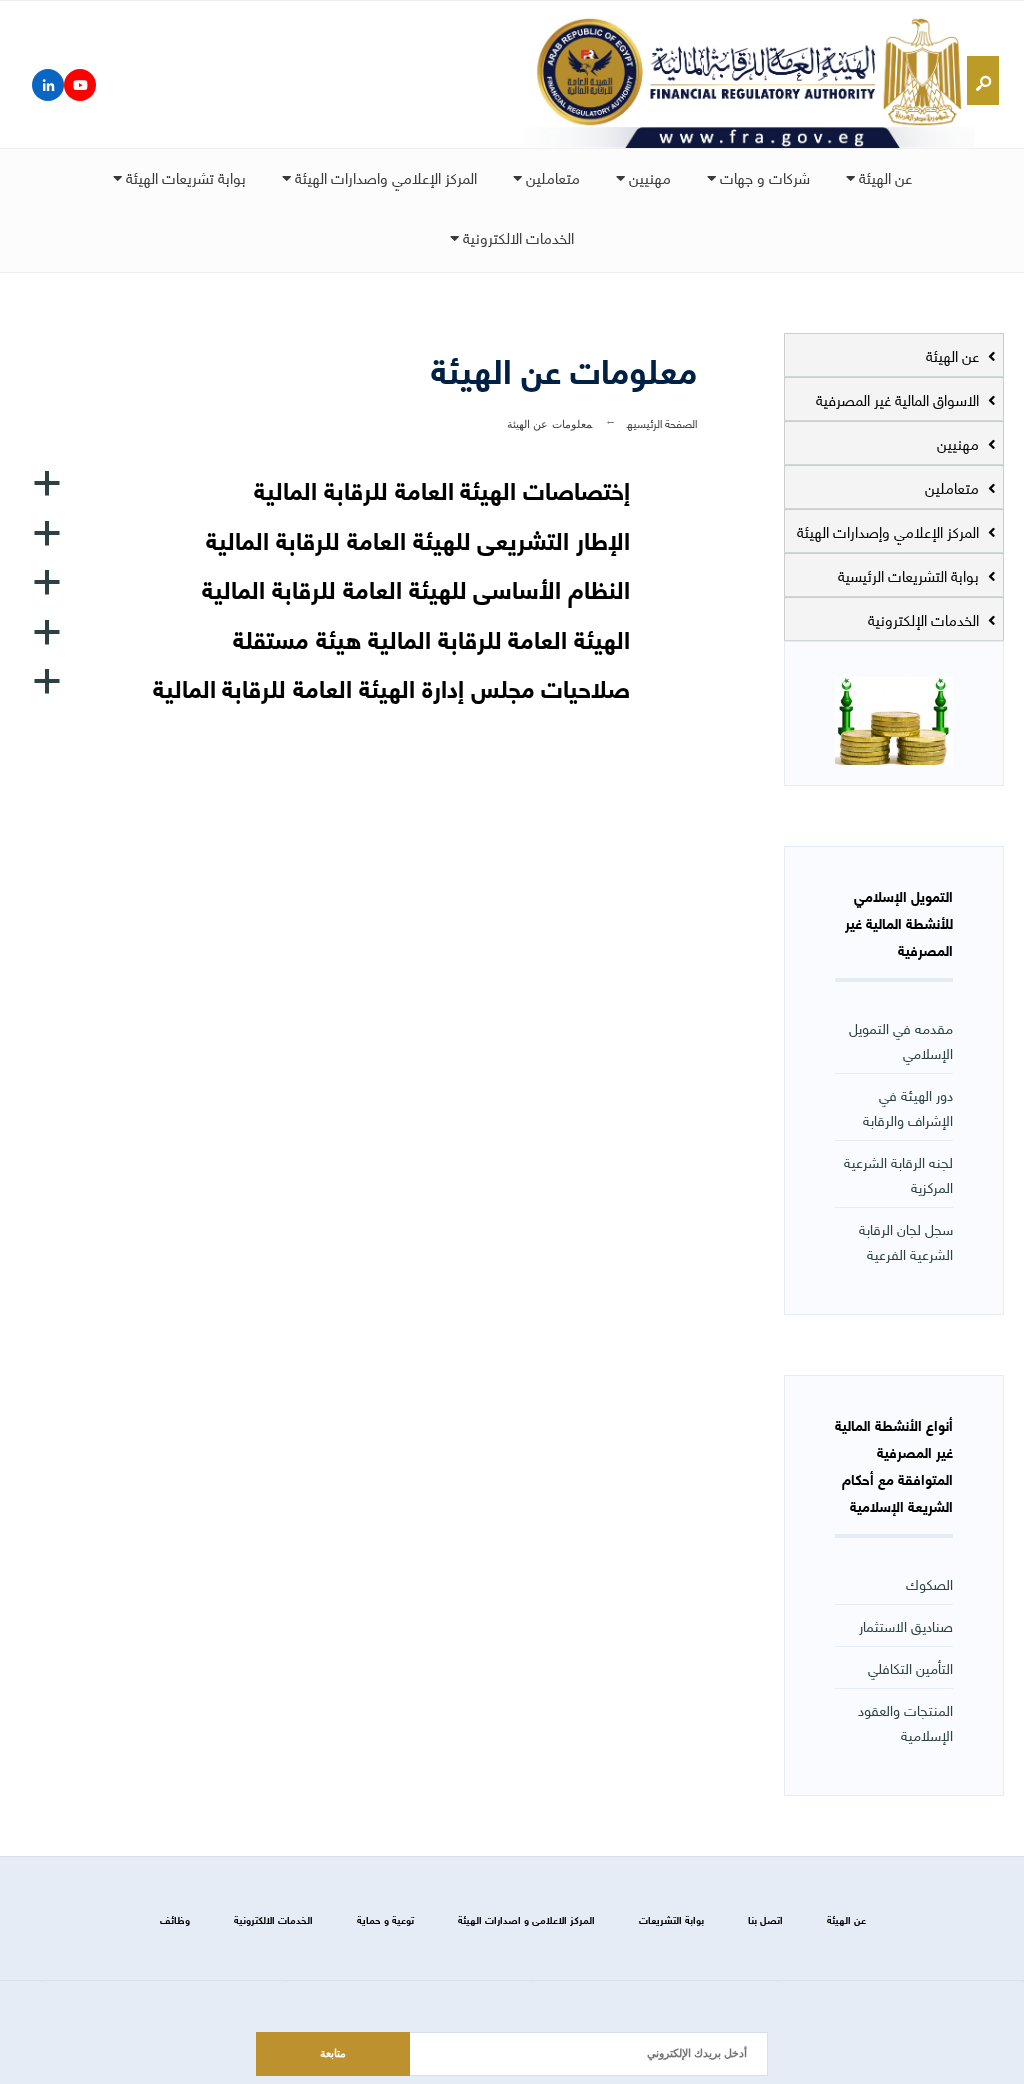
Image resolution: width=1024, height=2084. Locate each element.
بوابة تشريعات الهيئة (184, 177)
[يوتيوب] (80, 85)
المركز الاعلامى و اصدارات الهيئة (526, 1919)
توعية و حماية (385, 1919)
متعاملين (551, 177)
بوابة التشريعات (671, 1919)
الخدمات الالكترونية (516, 237)
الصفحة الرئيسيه (662, 422)
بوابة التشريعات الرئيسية (910, 575)
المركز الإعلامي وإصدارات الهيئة (890, 531)
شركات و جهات (763, 177)
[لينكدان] (48, 85)
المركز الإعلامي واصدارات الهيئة (384, 177)
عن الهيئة (883, 177)
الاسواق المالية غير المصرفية (899, 399)
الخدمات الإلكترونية (925, 619)
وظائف (175, 1919)
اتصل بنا (765, 1919)
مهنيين (648, 177)
